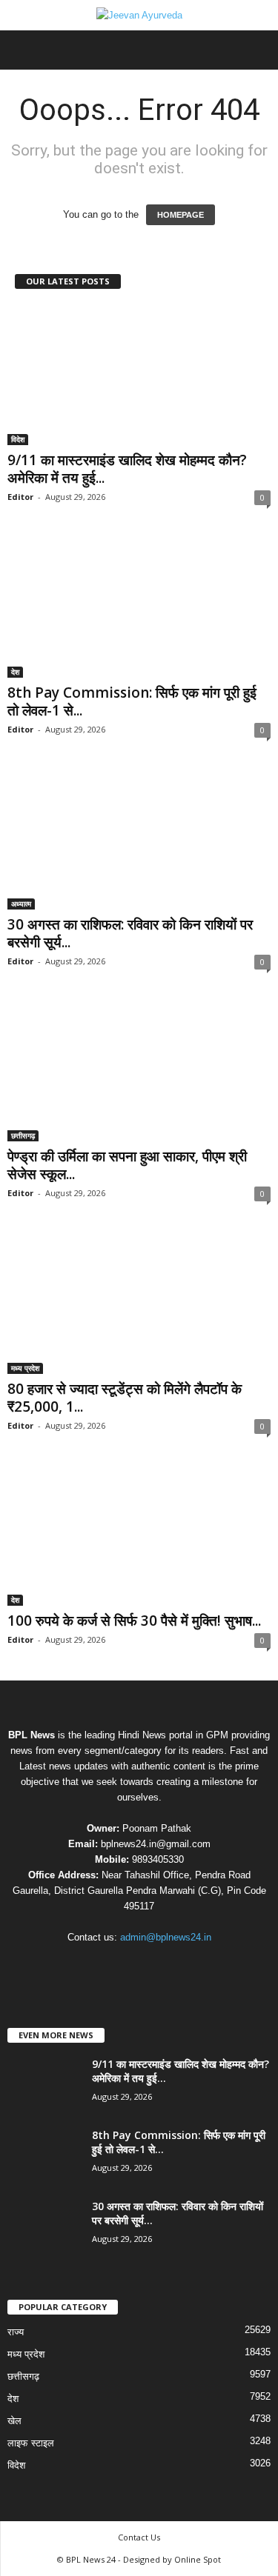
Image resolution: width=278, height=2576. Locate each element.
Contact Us (139, 2537)
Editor (20, 497)
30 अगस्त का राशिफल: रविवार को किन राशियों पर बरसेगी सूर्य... (130, 933)
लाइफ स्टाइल (31, 2443)
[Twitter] (156, 1966)
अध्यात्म (21, 904)
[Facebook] (95, 1966)
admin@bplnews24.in (166, 1937)
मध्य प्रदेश (25, 1368)
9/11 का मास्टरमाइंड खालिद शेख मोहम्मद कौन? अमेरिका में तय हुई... (127, 469)
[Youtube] (185, 1966)
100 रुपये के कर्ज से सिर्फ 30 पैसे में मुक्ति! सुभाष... (134, 1621)
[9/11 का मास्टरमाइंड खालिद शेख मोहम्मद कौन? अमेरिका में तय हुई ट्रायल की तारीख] (139, 375)
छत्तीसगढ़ (23, 1135)
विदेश (18, 439)
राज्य (16, 2332)
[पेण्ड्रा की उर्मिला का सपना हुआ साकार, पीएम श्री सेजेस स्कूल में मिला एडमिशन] (139, 1071)
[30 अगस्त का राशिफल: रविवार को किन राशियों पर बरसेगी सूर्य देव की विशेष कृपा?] (139, 840)
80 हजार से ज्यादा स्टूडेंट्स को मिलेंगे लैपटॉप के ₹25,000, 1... (125, 1398)
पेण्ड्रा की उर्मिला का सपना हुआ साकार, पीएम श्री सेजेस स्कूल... (127, 1165)
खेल (14, 2421)
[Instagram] (126, 1966)
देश (15, 672)
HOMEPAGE (181, 215)
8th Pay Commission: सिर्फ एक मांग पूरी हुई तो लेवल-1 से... (132, 701)
